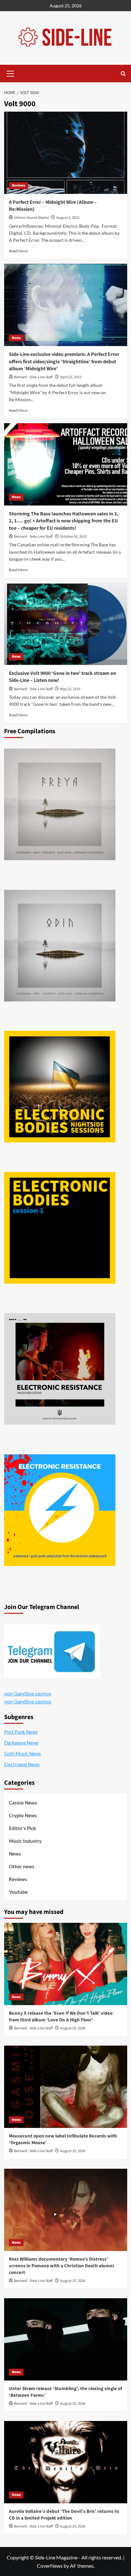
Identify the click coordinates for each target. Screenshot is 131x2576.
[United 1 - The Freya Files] (60, 804)
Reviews (18, 185)
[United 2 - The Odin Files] (60, 946)
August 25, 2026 (73, 2028)
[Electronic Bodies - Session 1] (60, 1228)
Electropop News (22, 1764)
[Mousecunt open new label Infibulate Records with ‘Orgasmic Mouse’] (66, 2087)
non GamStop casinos (28, 1693)
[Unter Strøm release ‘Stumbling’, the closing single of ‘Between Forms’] (66, 2339)
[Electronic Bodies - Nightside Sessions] (60, 1087)
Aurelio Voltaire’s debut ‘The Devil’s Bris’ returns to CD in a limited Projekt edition (64, 2515)
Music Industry (25, 1841)
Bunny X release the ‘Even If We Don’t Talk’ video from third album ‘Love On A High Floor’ (61, 2017)
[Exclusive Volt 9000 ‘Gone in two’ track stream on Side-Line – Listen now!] (66, 624)
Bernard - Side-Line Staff (33, 377)
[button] (10, 73)
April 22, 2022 (71, 377)
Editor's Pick (22, 1828)
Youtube (18, 1892)
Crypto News (23, 1815)
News (16, 338)
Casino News (23, 1803)
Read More (18, 251)
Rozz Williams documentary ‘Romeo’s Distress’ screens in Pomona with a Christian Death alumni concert (61, 2266)
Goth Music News (23, 1753)
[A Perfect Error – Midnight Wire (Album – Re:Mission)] (66, 153)
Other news (22, 1866)
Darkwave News (21, 1743)
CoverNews (50, 2566)
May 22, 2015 (70, 689)
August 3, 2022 (68, 218)
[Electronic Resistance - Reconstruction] (60, 1369)
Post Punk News (21, 1732)
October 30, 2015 (73, 537)
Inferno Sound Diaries (31, 218)
